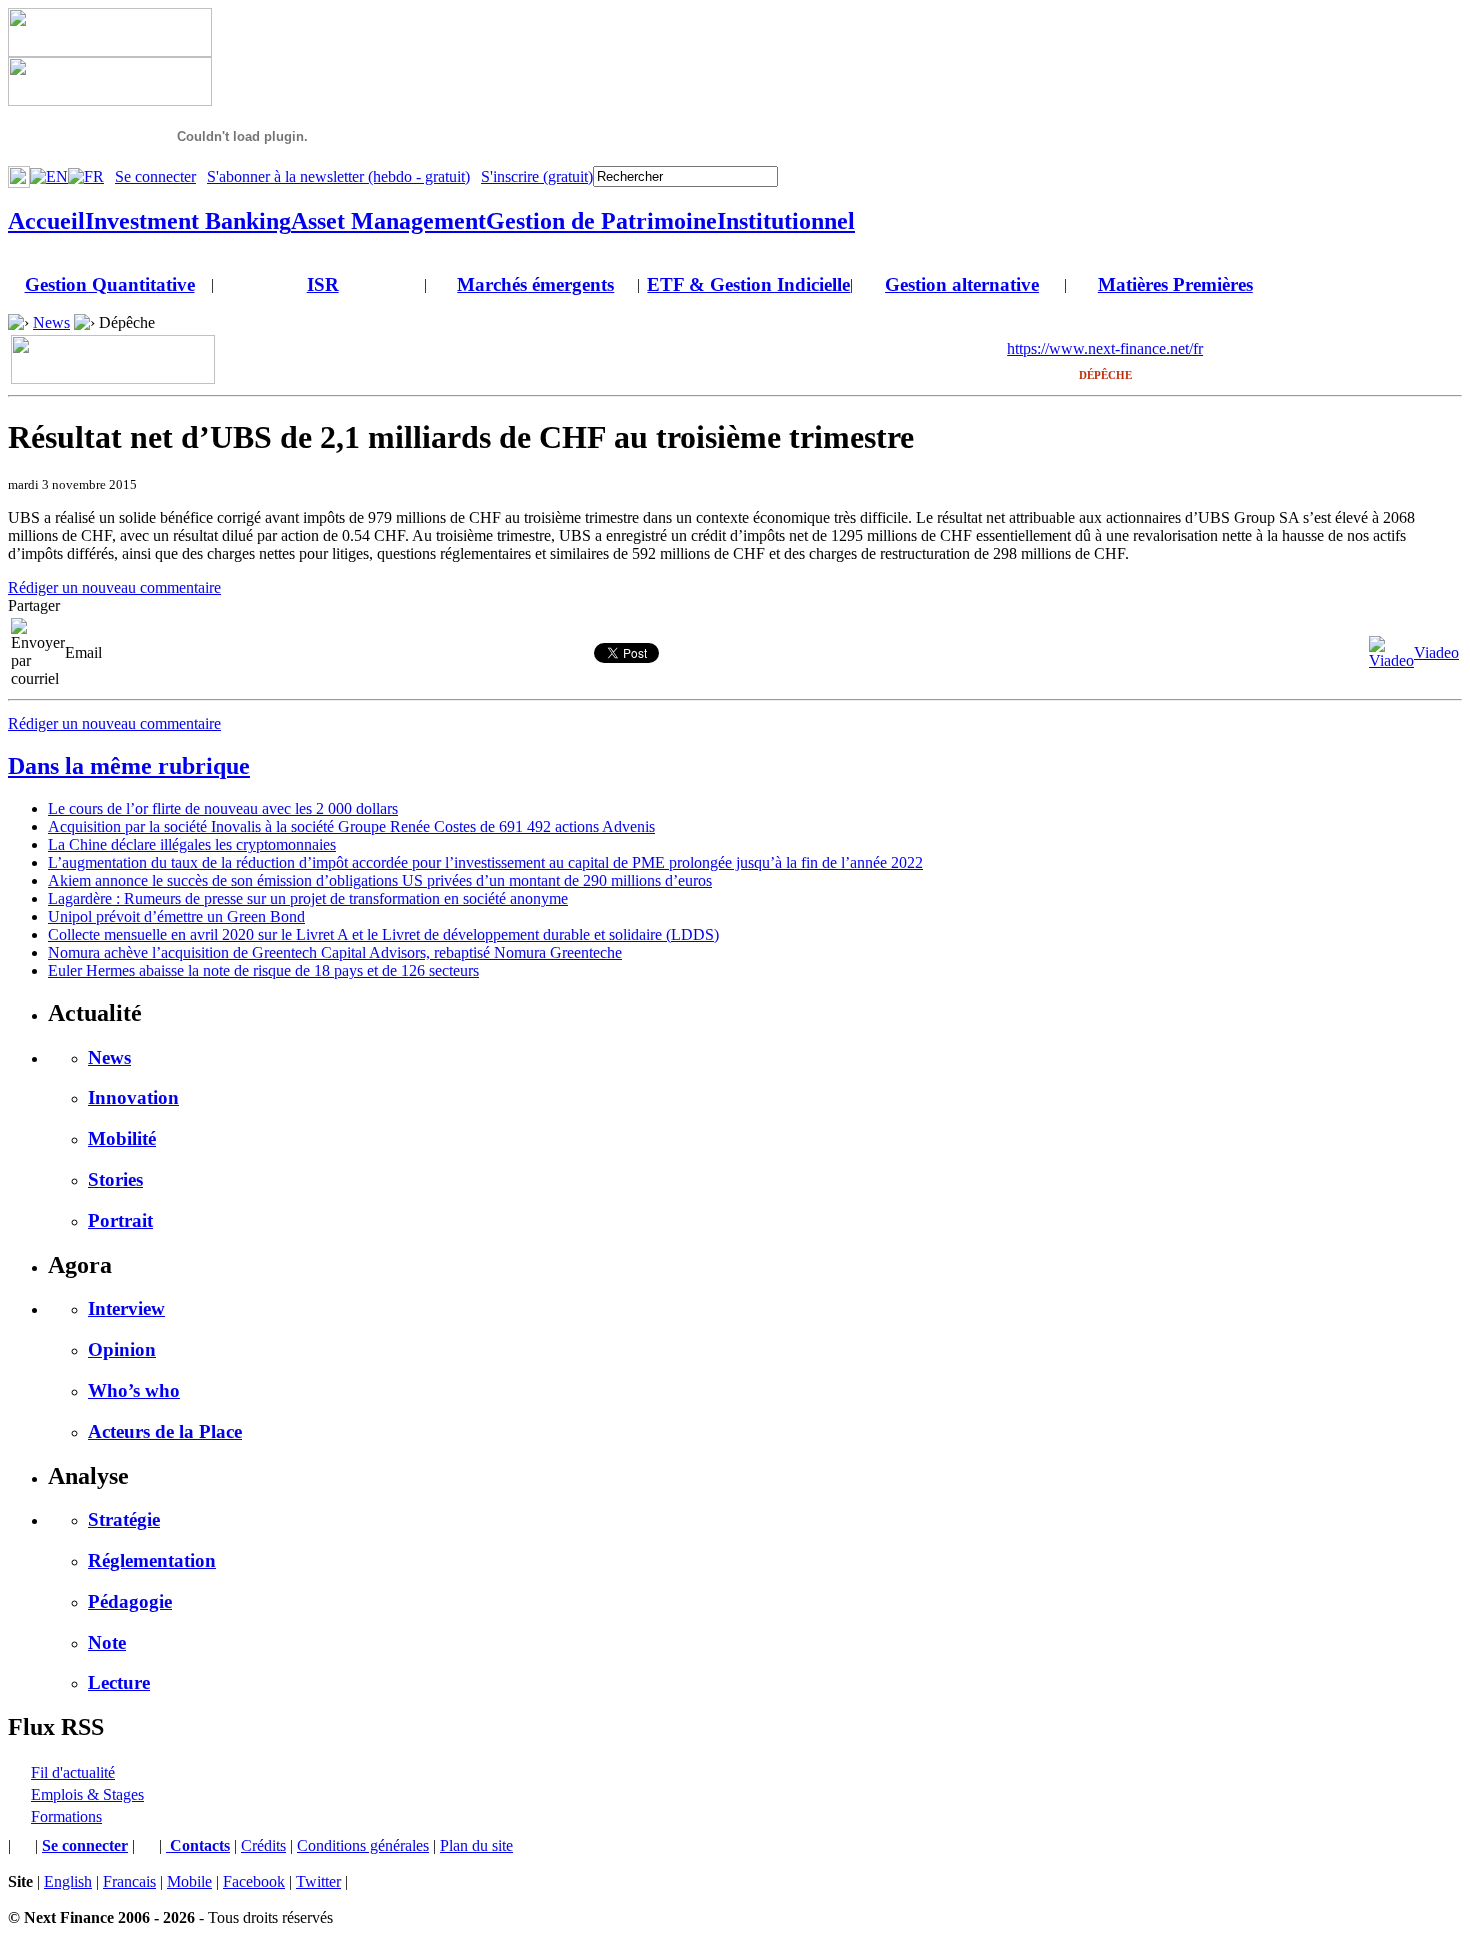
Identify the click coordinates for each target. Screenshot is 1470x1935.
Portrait (120, 1220)
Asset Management (388, 221)
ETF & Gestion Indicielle (748, 284)
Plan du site (476, 1845)
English (68, 1881)
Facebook (254, 1881)
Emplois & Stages (87, 1794)
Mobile (189, 1881)
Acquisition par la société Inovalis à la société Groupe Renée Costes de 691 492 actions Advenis (351, 826)
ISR (323, 284)
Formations (66, 1816)
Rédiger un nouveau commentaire (114, 587)
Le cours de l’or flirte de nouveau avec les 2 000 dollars (223, 808)
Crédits (263, 1845)
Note (107, 1642)
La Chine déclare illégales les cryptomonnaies (192, 844)
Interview (126, 1308)
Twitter (318, 1881)
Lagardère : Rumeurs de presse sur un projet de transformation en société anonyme (308, 898)
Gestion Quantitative (110, 284)
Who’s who (134, 1390)
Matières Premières (1175, 284)
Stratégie (124, 1519)
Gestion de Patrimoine (601, 221)
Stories (115, 1179)
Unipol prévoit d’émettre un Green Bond (176, 916)
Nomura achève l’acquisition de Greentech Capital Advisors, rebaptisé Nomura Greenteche (335, 952)
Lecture (119, 1682)
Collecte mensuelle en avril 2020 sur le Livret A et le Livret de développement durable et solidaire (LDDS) (383, 934)
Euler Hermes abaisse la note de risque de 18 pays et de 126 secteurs (263, 970)
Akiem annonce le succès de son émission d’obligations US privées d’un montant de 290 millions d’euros (380, 880)
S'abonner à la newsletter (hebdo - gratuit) (338, 176)
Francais (129, 1881)
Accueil (46, 221)
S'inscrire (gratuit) (537, 176)
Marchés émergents (535, 284)
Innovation (133, 1097)
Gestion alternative (962, 284)
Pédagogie (130, 1601)
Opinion (122, 1349)
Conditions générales (363, 1845)
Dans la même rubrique (129, 766)
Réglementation (152, 1560)
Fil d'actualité (73, 1772)
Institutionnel (786, 221)
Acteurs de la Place (165, 1431)
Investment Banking (188, 221)
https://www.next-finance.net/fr (1105, 348)
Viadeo (1436, 652)
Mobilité (122, 1138)
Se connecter (155, 176)
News (51, 322)
